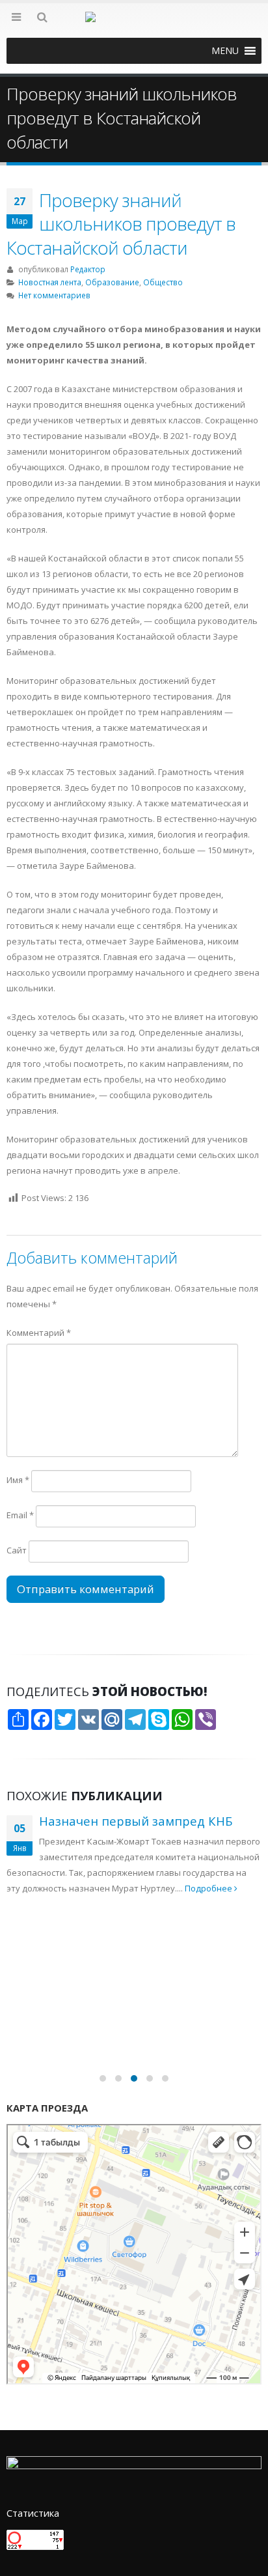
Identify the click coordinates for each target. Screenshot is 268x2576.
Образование (112, 282)
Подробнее (209, 1888)
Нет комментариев (54, 295)
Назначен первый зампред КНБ (136, 1821)
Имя (18, 1480)
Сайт (17, 1550)
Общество (163, 282)
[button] (225, 51)
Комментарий (39, 1333)
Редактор (88, 269)
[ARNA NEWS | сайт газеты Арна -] (134, 25)
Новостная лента (50, 282)
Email (20, 1515)
